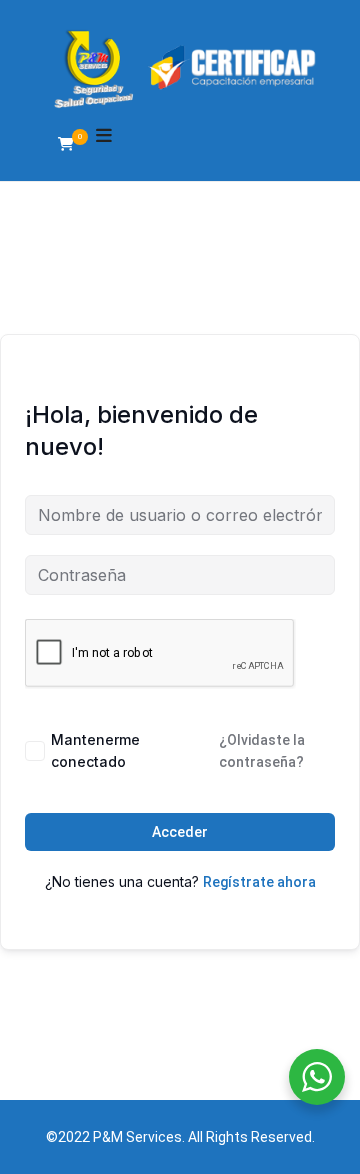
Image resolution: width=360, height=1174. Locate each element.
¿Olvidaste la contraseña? (262, 751)
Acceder (180, 832)
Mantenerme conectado (95, 750)
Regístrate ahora (259, 882)
